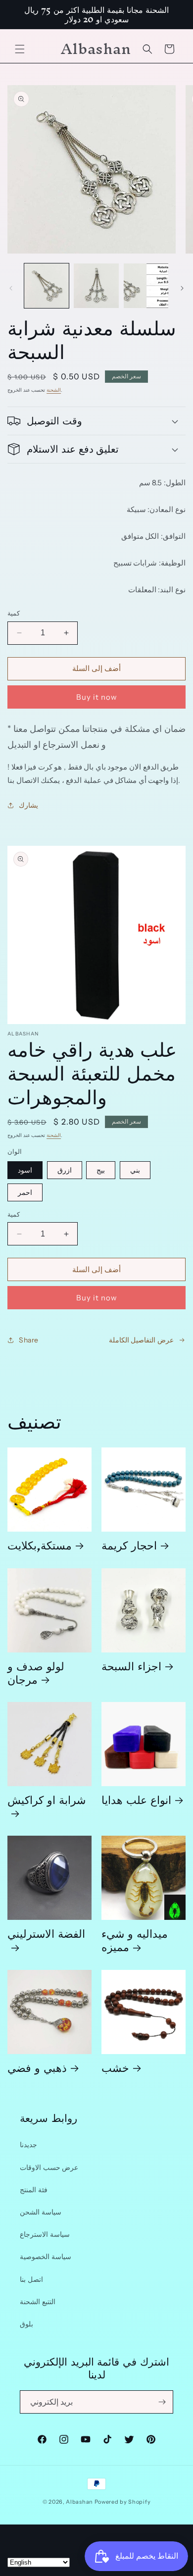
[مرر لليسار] (11, 288)
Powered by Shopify (123, 2502)
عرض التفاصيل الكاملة (141, 1340)
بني (135, 1170)
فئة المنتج (34, 2190)
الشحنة (54, 390)
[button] (20, 49)
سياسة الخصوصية (46, 2257)
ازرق (65, 1170)
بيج (101, 1170)
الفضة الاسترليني (46, 1937)
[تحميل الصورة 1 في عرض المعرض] (47, 286)
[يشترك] (162, 2402)
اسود (25, 1170)
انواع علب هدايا (136, 1799)
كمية (14, 613)
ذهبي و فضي (37, 2067)
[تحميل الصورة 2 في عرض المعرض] (96, 286)
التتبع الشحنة (38, 2302)
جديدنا (28, 2145)
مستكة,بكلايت (40, 1545)
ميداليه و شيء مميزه (135, 1940)
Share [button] (29, 1340)
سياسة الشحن (41, 2212)
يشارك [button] (28, 805)
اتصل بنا (31, 2279)
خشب (115, 2067)
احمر (25, 1192)
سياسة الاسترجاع (45, 2234)
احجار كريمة (129, 1545)
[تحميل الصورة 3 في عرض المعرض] (146, 286)
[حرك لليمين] (182, 288)
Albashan (79, 2502)
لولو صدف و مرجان (36, 1672)
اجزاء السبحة (131, 1666)
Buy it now (97, 697)
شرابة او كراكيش (47, 1803)
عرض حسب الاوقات (49, 2167)
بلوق (26, 2324)
